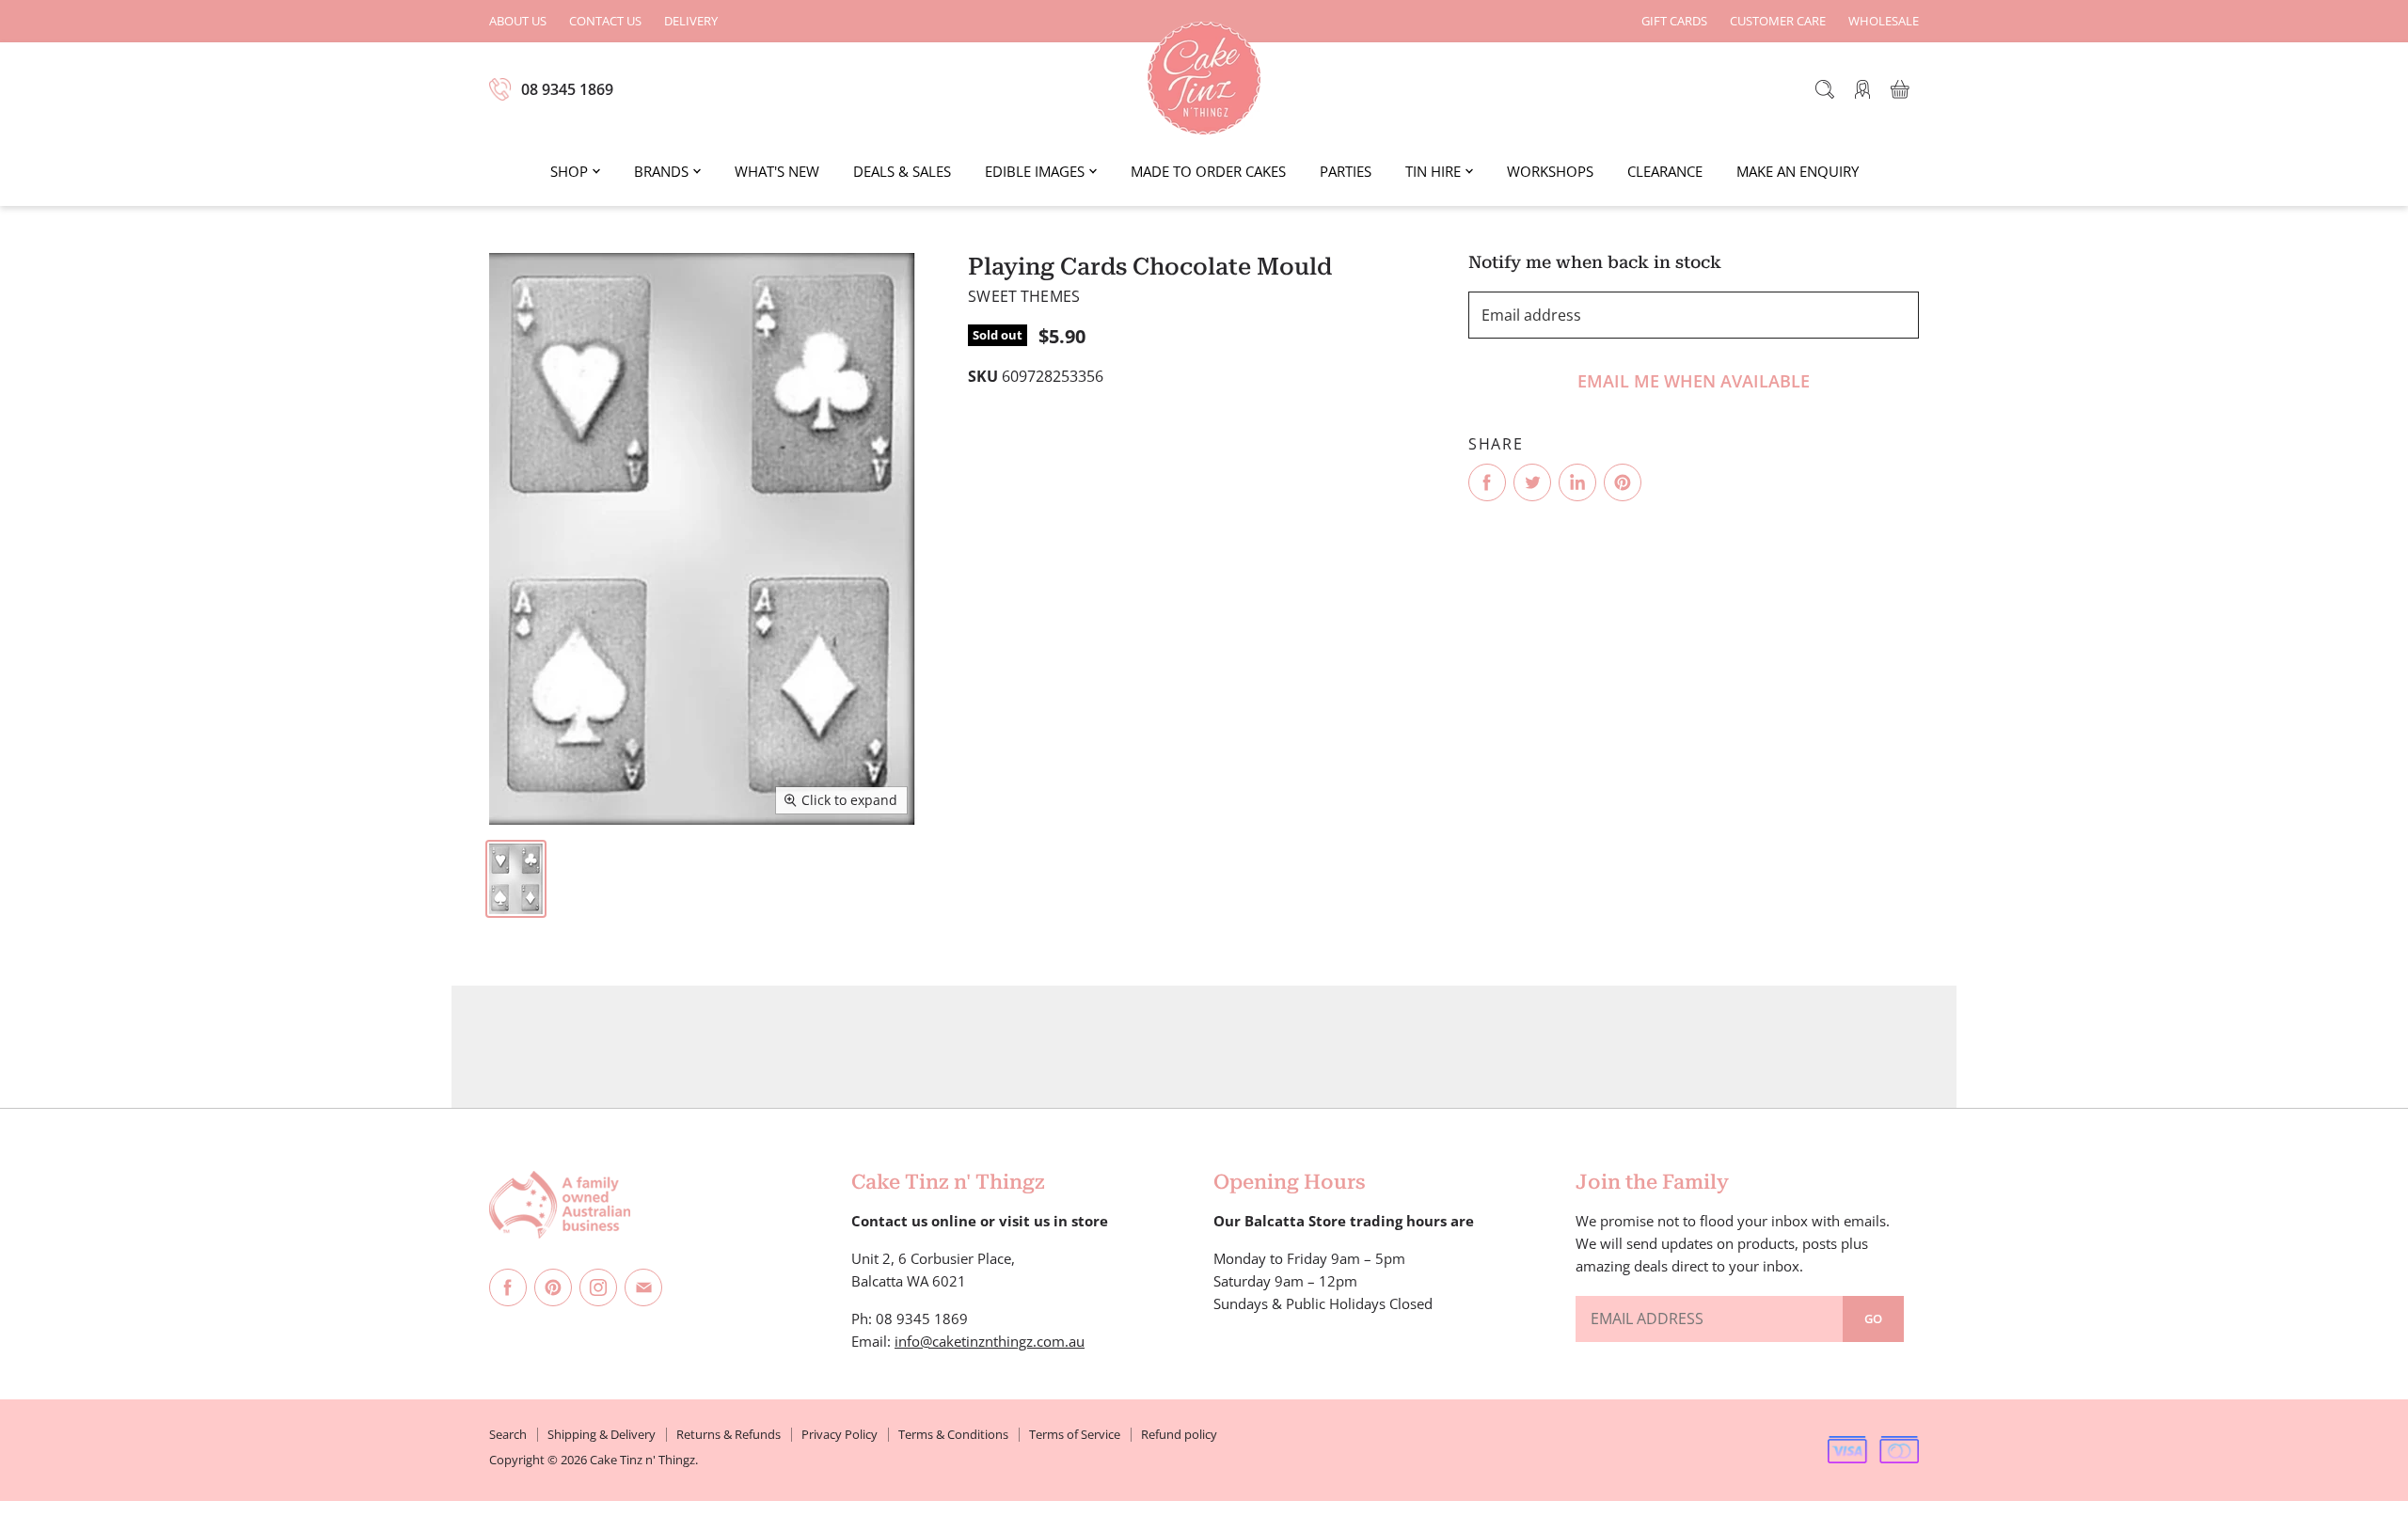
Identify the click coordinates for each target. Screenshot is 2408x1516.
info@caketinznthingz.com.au (990, 1341)
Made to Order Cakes (1208, 171)
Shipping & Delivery (602, 1434)
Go (1873, 1319)
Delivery (691, 21)
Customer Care (1778, 21)
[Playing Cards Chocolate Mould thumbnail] (516, 879)
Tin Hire (1433, 171)
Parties (1346, 171)
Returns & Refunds (729, 1434)
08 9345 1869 (567, 89)
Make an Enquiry (1798, 171)
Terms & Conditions (953, 1434)
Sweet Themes (1024, 296)
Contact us (605, 21)
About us (518, 21)
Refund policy (1179, 1434)
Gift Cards (1674, 21)
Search (508, 1434)
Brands (661, 171)
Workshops (1550, 171)
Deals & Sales (902, 171)
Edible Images (1035, 171)
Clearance (1665, 171)
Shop (569, 171)
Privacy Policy (840, 1434)
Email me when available (1694, 381)
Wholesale (1884, 21)
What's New (777, 171)
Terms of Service (1075, 1434)
